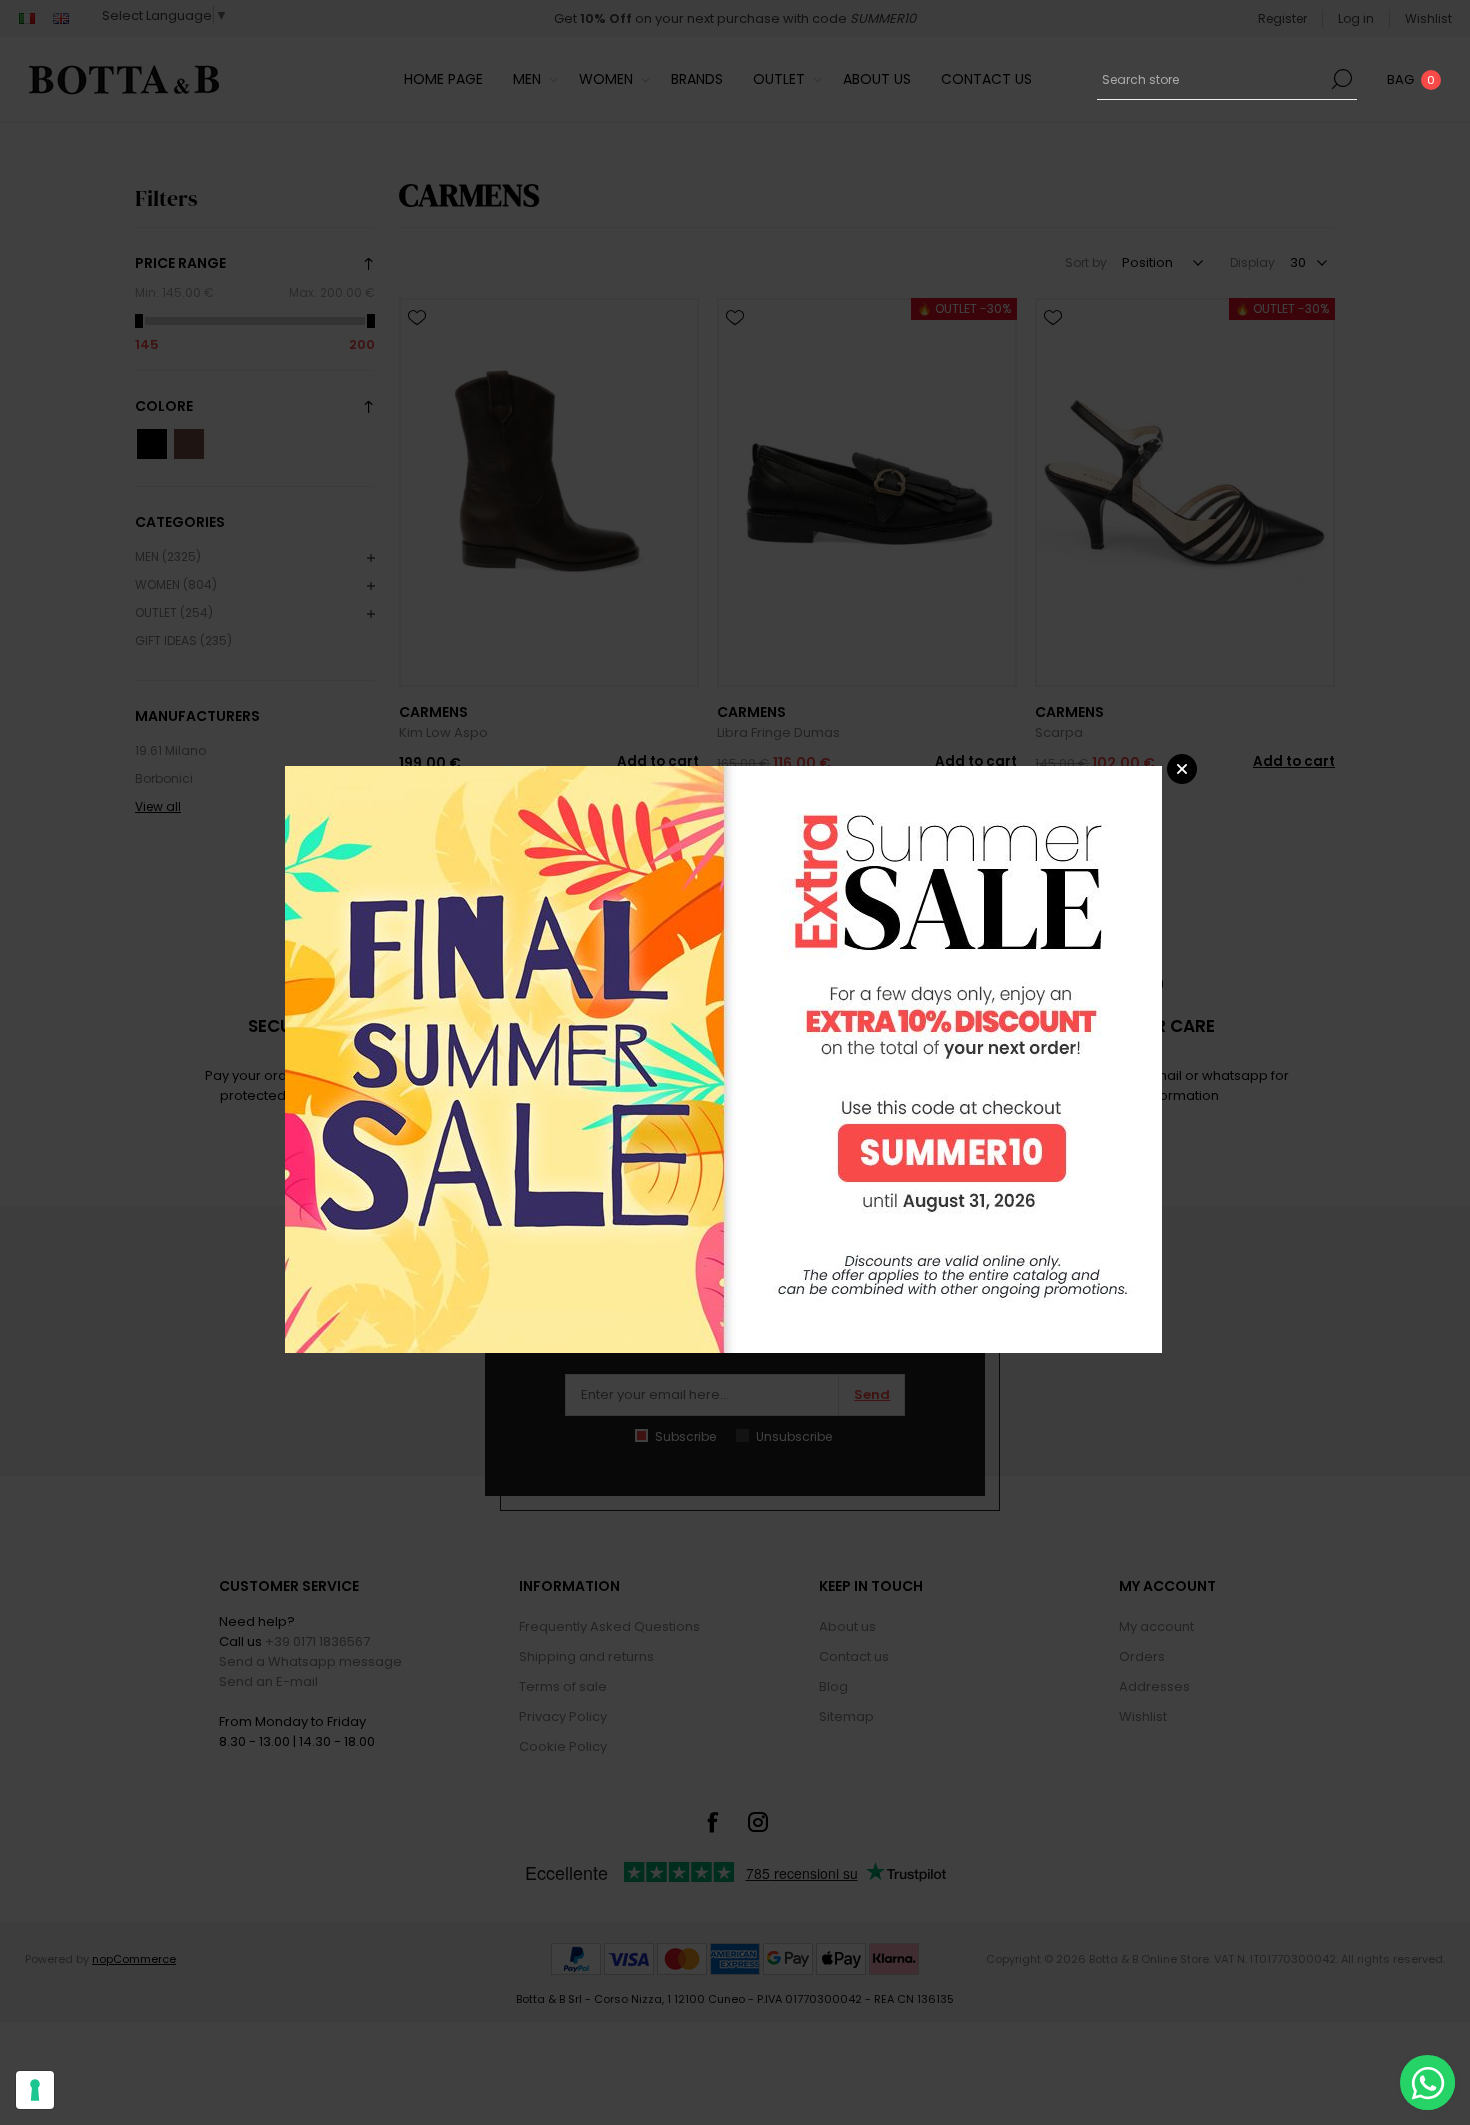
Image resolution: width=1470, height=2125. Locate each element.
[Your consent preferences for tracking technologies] (35, 2090)
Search (1342, 79)
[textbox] (1212, 79)
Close (1182, 769)
